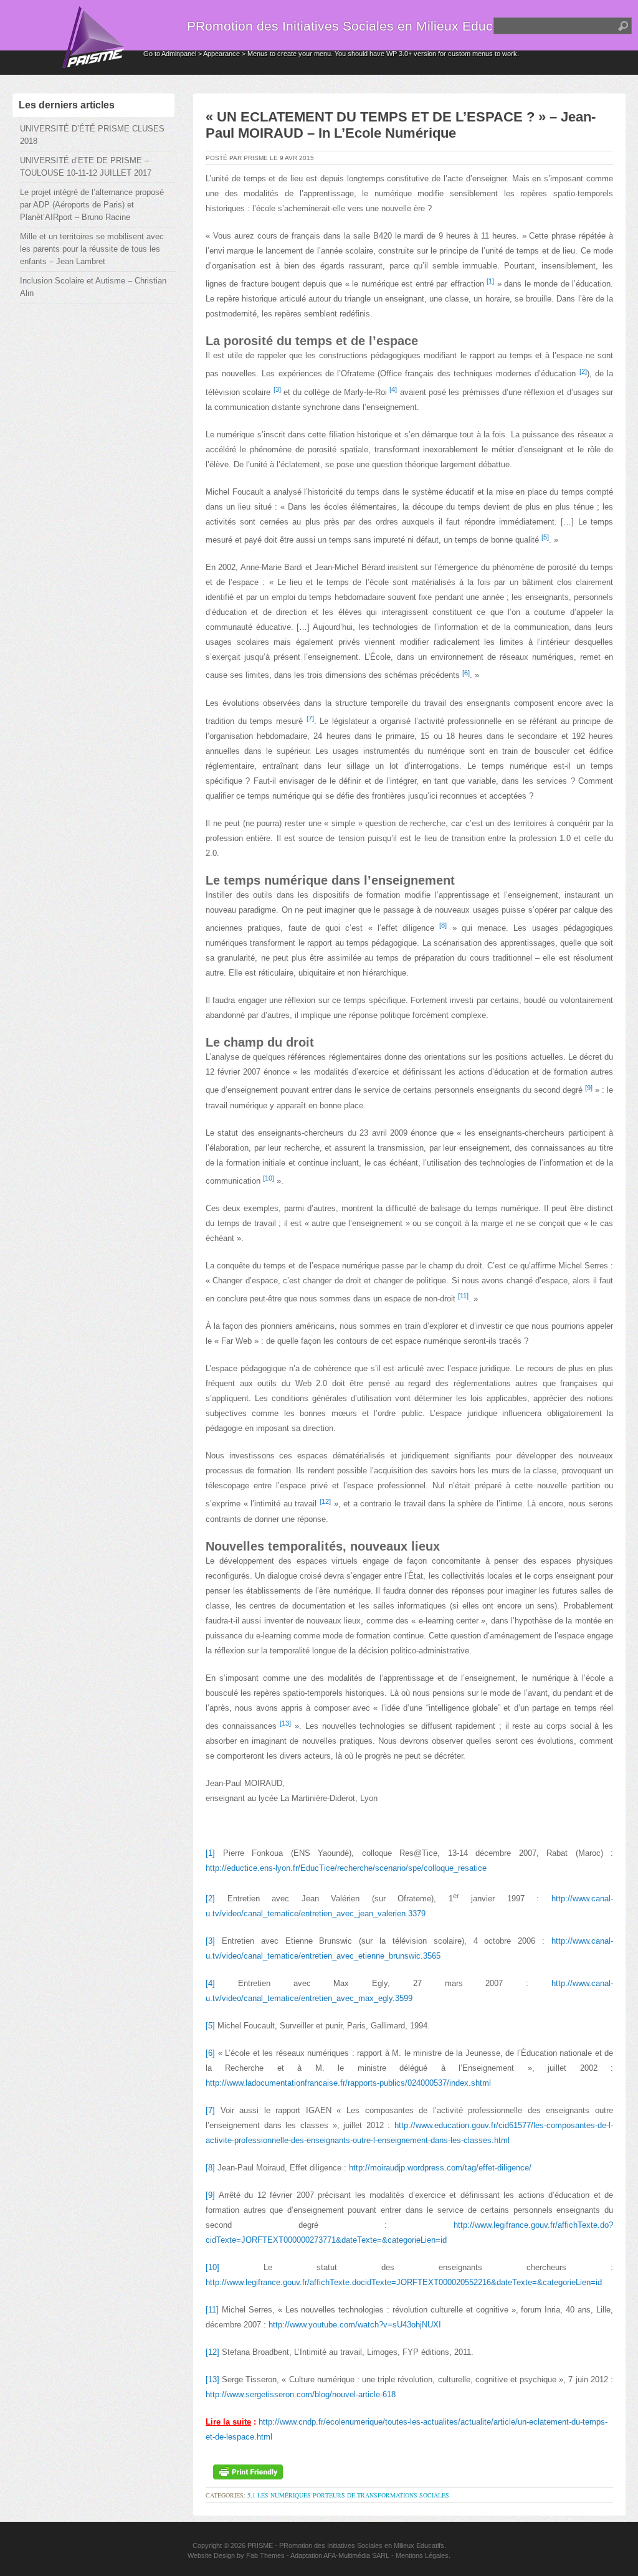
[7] (210, 2110)
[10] (212, 2267)
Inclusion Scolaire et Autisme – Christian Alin (93, 287)
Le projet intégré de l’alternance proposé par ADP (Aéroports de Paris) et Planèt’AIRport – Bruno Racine (92, 205)
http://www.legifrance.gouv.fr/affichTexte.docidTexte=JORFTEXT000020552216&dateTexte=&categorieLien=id (404, 2282)
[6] (210, 2053)
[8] (210, 2168)
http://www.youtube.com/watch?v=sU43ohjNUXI (355, 2325)
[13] (212, 2379)
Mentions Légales (422, 2555)
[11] (212, 2310)
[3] (210, 1941)
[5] (210, 2026)
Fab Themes (265, 2555)
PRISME (260, 2545)
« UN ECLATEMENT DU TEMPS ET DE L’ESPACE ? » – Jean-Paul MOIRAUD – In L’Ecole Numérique (401, 125)
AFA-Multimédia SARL (356, 2555)
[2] (210, 1899)
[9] (210, 2195)
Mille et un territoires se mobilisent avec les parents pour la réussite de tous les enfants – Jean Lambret (92, 249)
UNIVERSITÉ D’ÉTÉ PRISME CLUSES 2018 (92, 135)
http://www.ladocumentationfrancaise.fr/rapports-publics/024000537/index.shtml (348, 2083)
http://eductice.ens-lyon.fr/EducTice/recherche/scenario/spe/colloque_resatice (346, 1868)
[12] (212, 2352)
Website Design (211, 2555)
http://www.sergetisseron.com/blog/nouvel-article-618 (301, 2394)
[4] (210, 1983)
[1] (210, 1853)
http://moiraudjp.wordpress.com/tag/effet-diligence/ (440, 2168)
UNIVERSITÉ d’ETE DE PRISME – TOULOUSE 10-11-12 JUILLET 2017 (86, 167)
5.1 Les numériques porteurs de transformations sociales (348, 2495)
